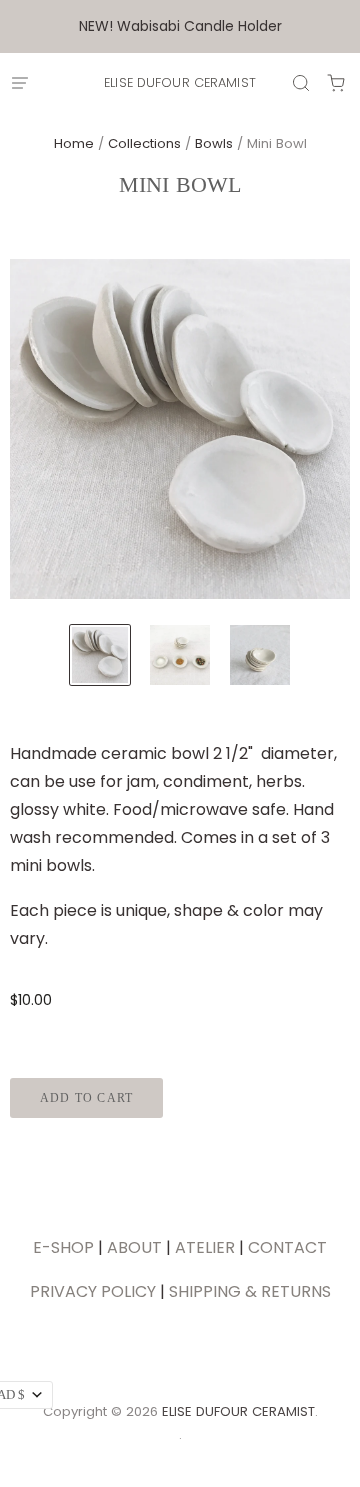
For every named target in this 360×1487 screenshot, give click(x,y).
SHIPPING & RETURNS (250, 1291)
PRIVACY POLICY (93, 1291)
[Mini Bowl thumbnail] (100, 655)
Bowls (214, 143)
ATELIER (205, 1247)
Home (74, 143)
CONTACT (287, 1247)
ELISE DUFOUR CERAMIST (180, 82)
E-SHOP (63, 1247)
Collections (144, 143)
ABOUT (134, 1247)
